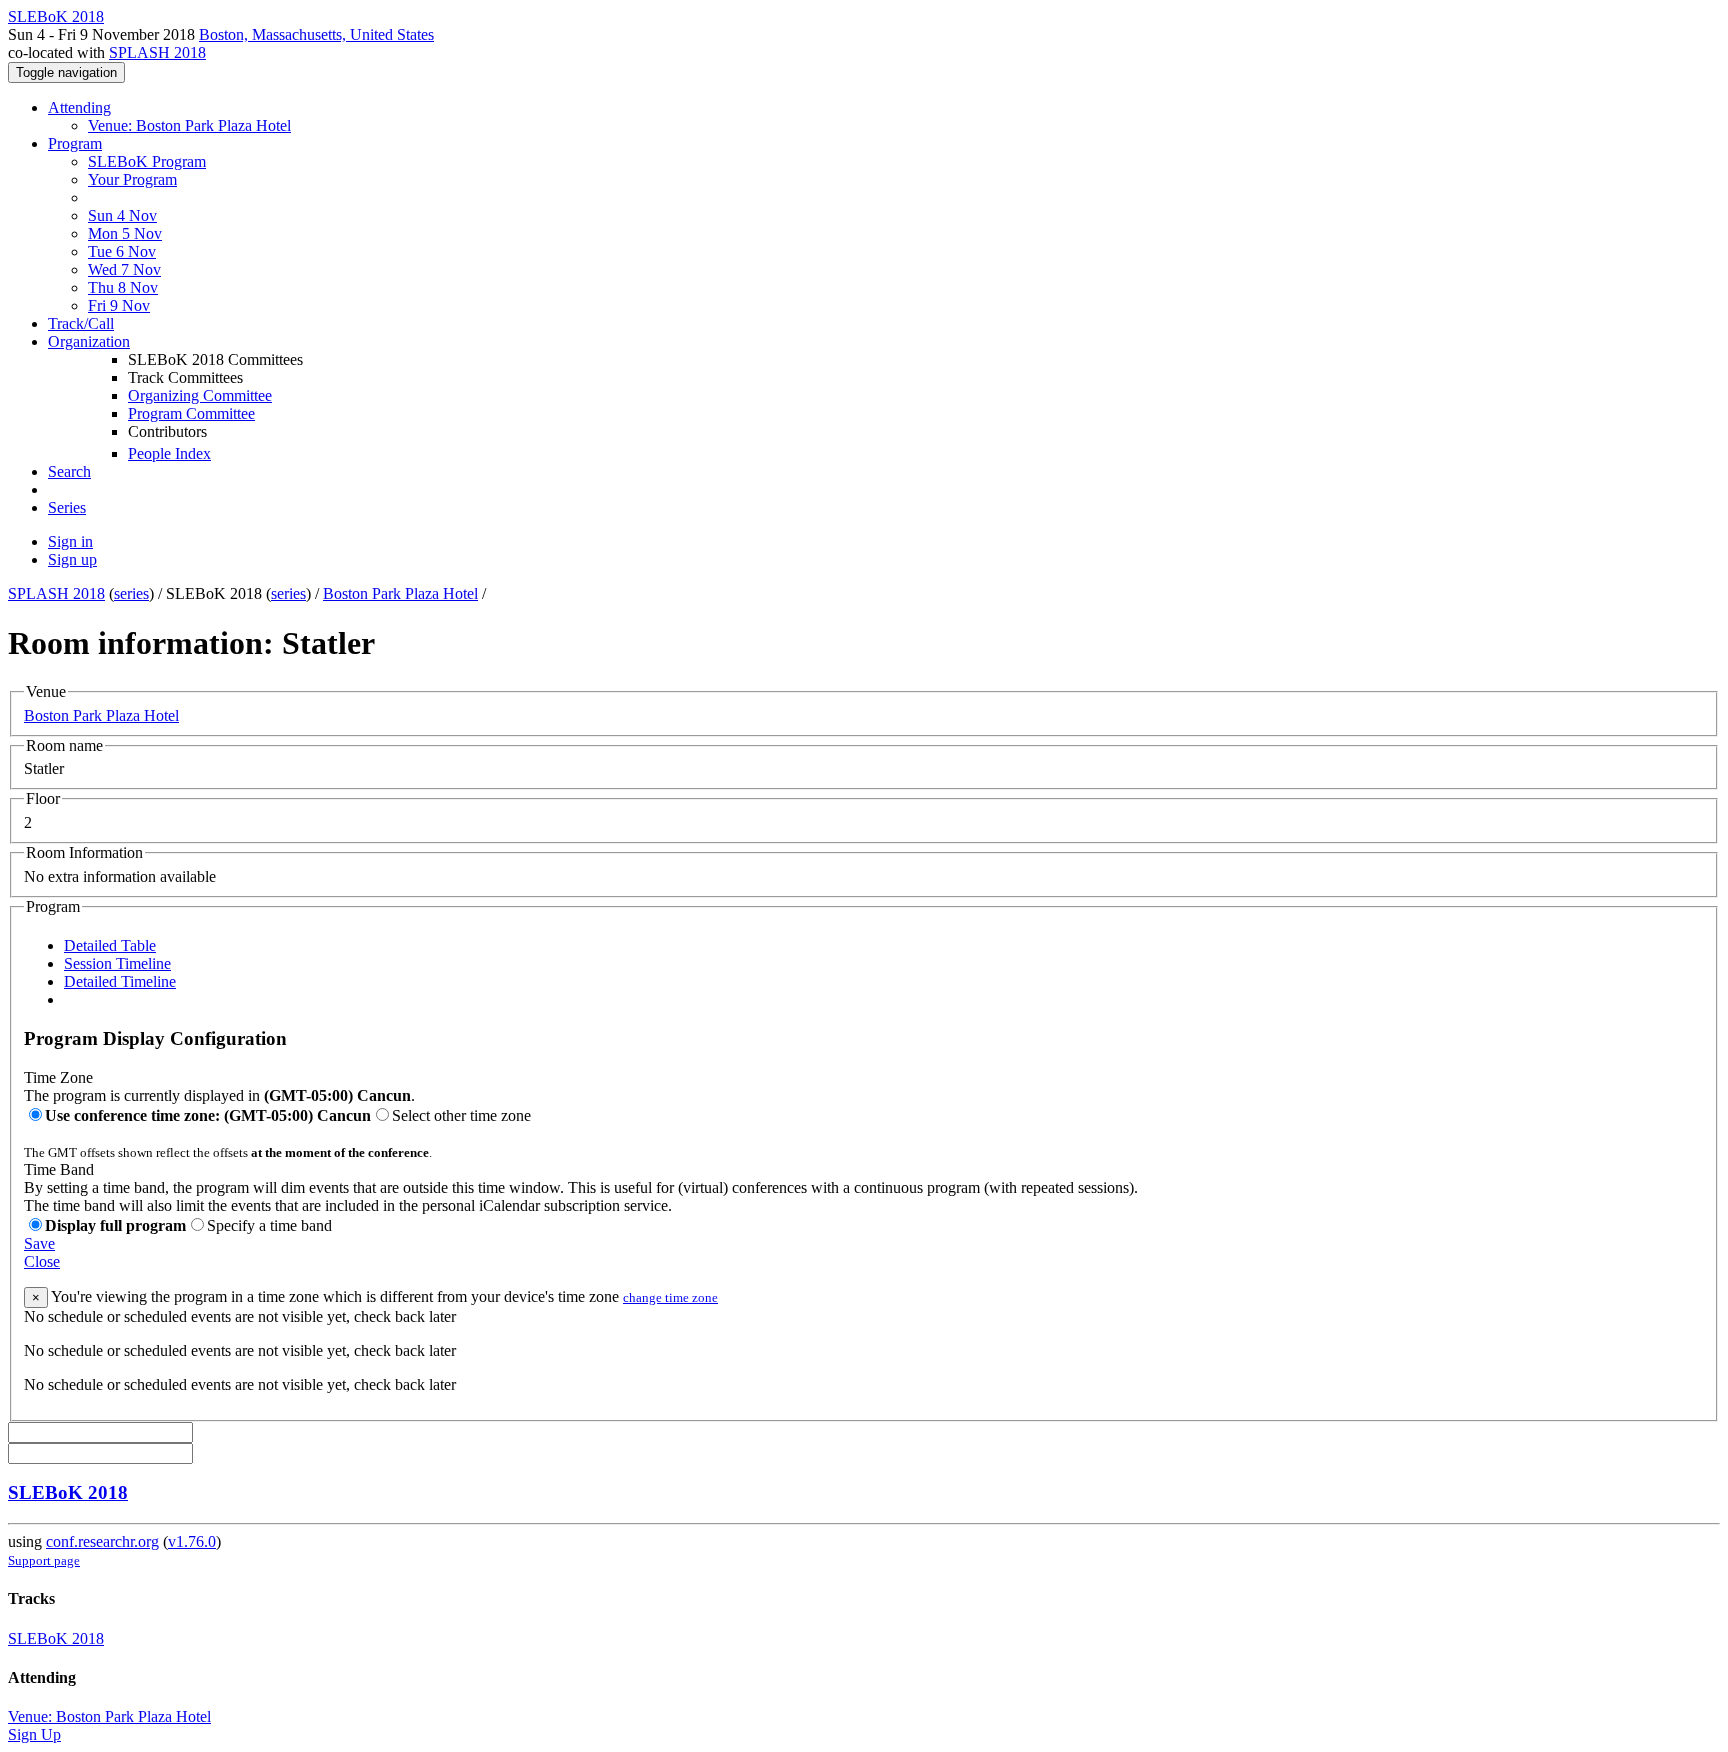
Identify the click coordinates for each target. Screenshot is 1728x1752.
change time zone (670, 1297)
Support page (44, 1560)
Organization (89, 341)
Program (75, 143)
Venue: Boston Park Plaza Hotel (189, 125)
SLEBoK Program (147, 161)
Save (39, 1243)
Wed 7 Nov (124, 269)
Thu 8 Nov (123, 287)
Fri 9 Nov (119, 305)
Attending (79, 107)
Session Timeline (117, 963)
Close (42, 1261)
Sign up (72, 559)
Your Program (132, 179)
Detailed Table (110, 945)
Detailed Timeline (120, 981)
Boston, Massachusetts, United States (316, 34)
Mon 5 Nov (125, 233)
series (131, 593)
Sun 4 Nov (122, 215)
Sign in (70, 541)
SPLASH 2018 (157, 52)
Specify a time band (269, 1225)
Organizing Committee (200, 395)
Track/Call (81, 323)
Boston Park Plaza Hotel (400, 593)
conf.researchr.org (102, 1541)
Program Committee (191, 413)
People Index (169, 453)
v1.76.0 (192, 1541)
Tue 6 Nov (122, 251)
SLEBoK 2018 (68, 1492)
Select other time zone (461, 1115)
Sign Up (34, 1734)
